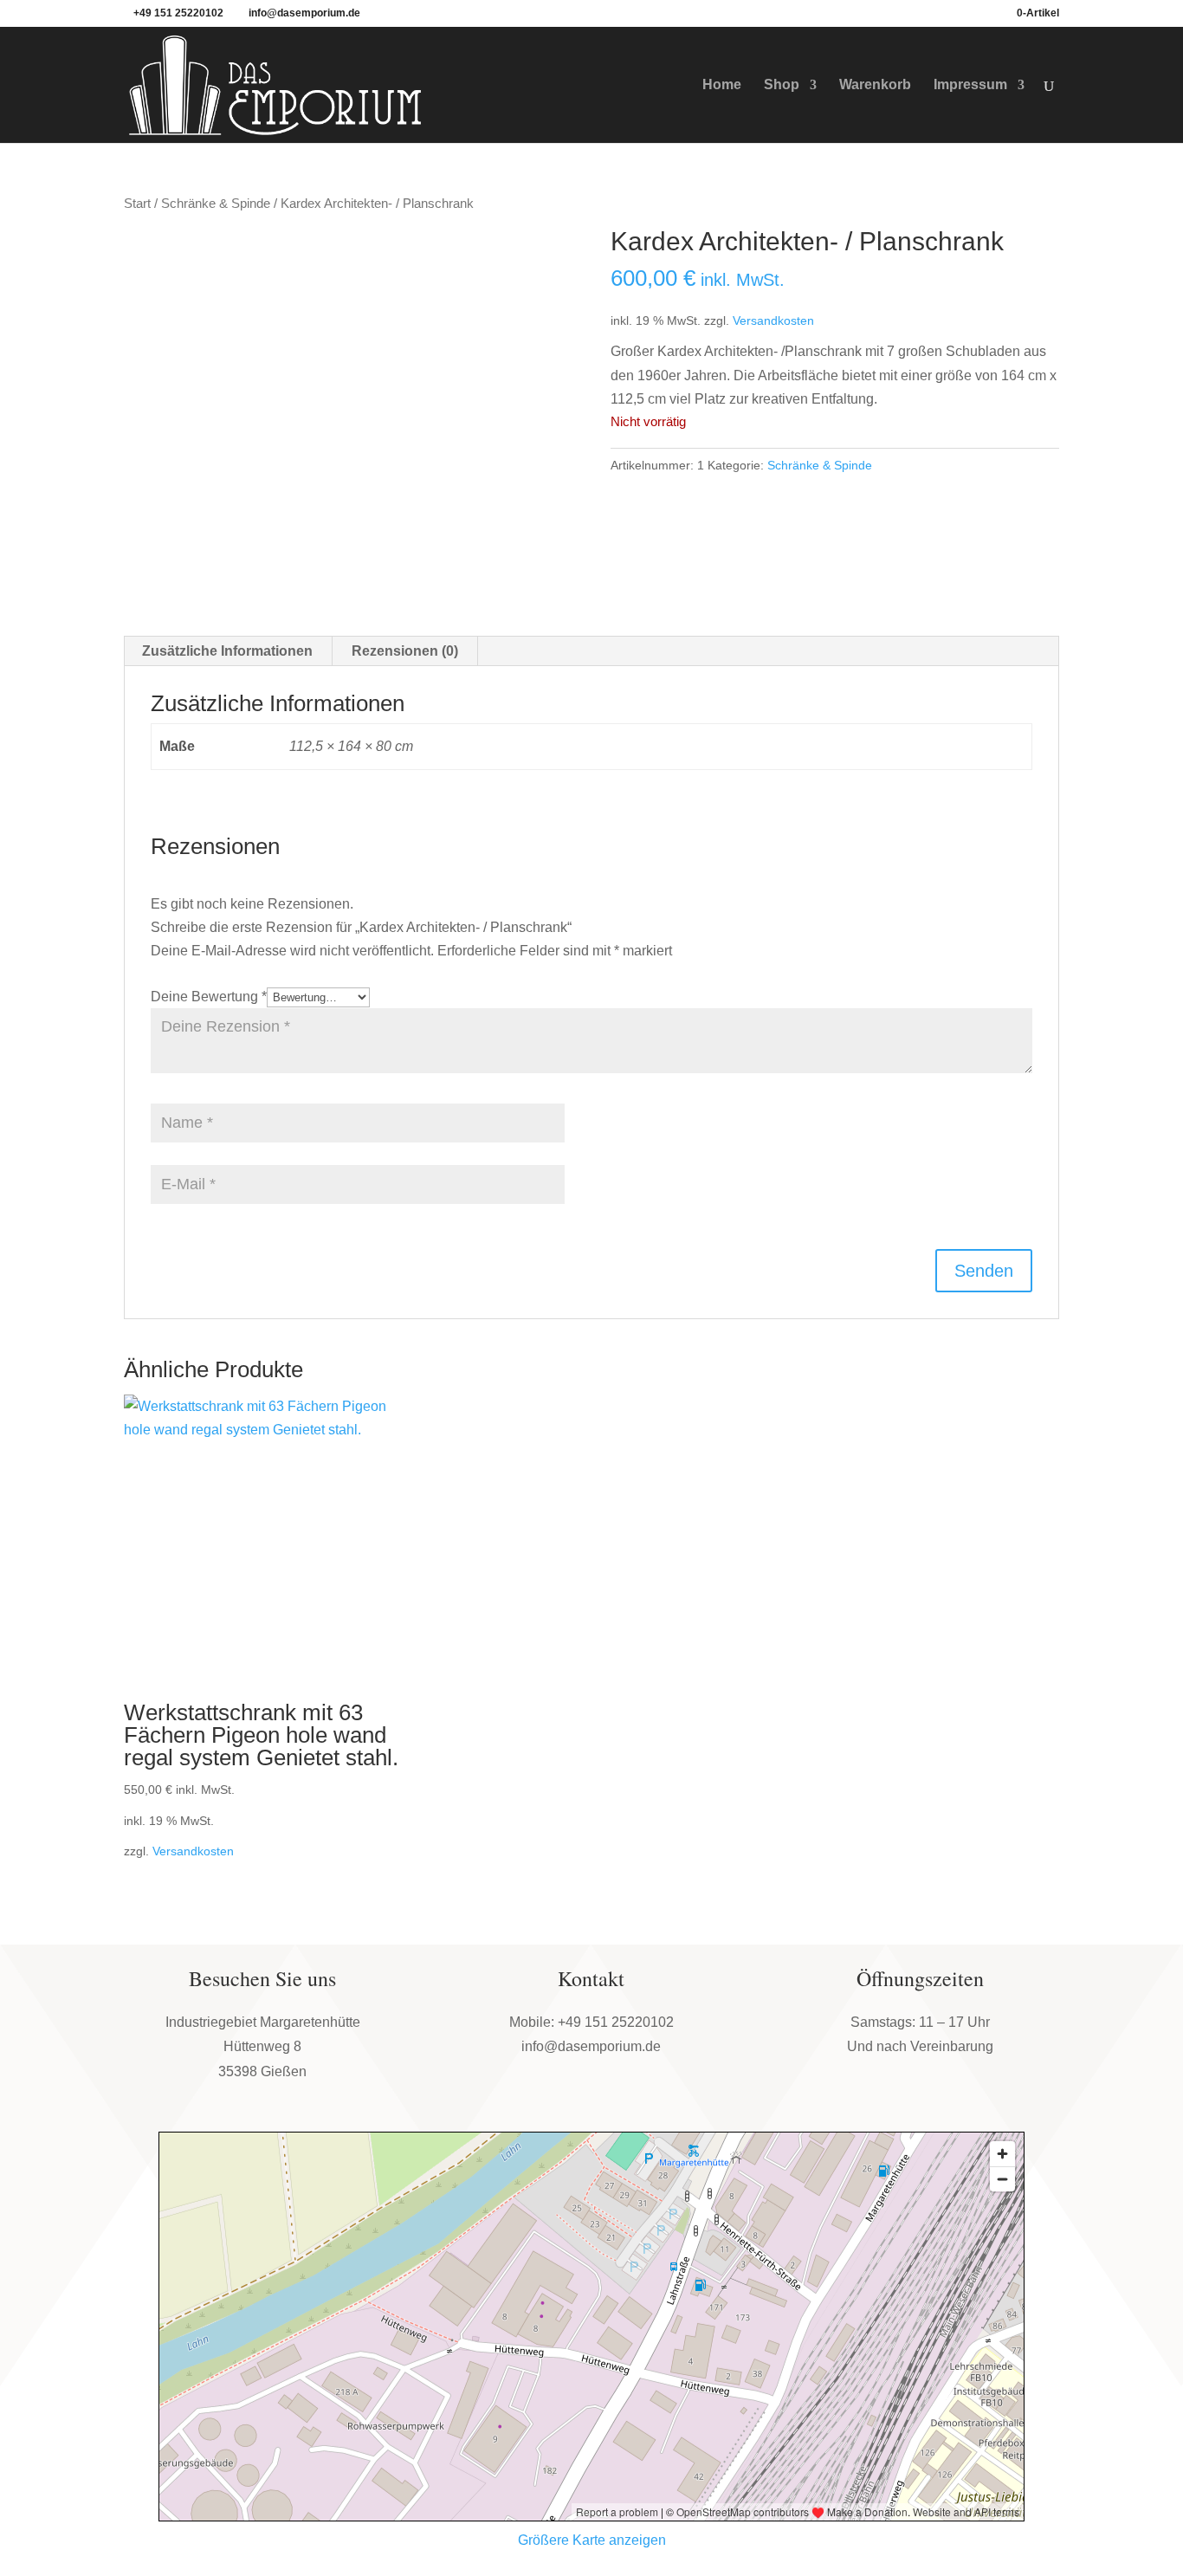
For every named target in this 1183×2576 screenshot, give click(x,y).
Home (722, 85)
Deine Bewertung (209, 997)
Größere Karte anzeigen (592, 2540)
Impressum (970, 85)
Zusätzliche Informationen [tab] (227, 651)
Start (137, 204)
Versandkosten (773, 320)
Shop (782, 85)
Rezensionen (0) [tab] (405, 651)
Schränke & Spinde (216, 204)
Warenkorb (875, 85)
